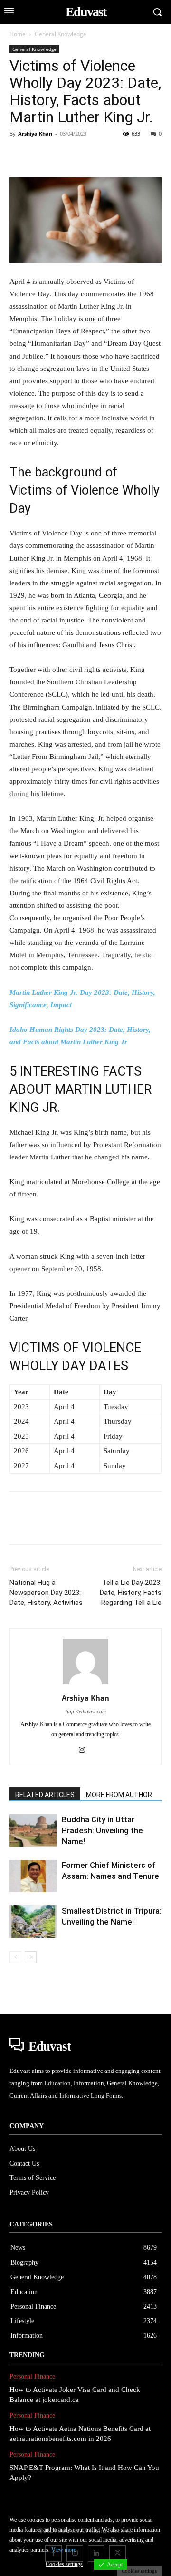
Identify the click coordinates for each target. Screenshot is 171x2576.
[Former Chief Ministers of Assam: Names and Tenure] (33, 1876)
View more (64, 2550)
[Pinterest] (63, 155)
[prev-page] (15, 1957)
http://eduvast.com (86, 1711)
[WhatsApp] (85, 155)
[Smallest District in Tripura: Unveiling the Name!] (33, 1922)
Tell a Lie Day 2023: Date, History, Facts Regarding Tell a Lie (131, 1593)
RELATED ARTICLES (45, 1795)
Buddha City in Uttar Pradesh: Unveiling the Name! (102, 1830)
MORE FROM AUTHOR (119, 1795)
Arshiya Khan (35, 133)
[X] (41, 155)
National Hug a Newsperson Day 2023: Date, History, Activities (46, 1593)
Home (18, 34)
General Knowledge (61, 34)
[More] (151, 155)
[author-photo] (85, 1685)
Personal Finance (32, 2377)
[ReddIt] (128, 155)
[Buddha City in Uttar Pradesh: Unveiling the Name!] (33, 1831)
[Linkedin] (106, 155)
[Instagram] (86, 1750)
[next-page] (31, 1957)
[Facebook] (19, 155)
